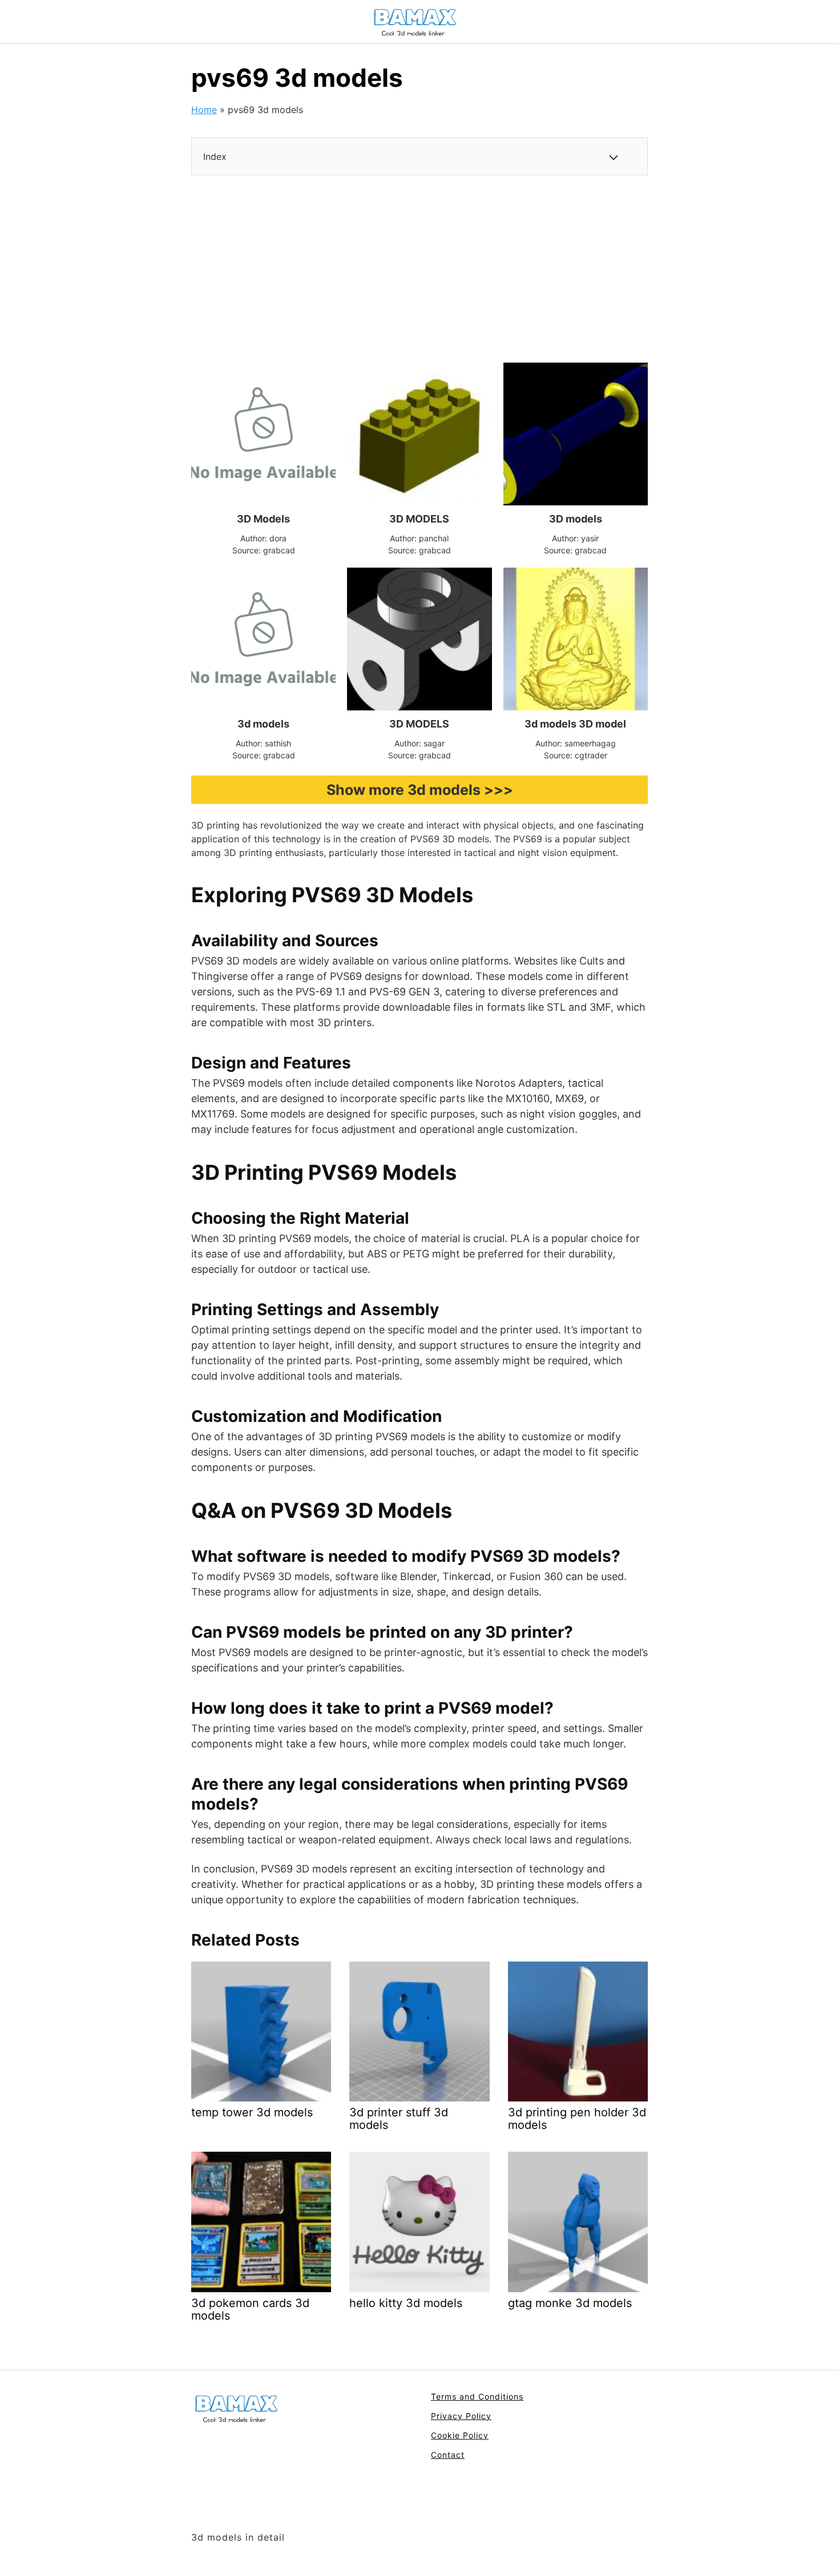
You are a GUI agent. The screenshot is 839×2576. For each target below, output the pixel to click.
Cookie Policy (460, 2435)
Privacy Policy (461, 2416)
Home (204, 110)
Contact (448, 2455)
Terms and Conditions (477, 2396)
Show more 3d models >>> (420, 790)
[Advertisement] (419, 269)
